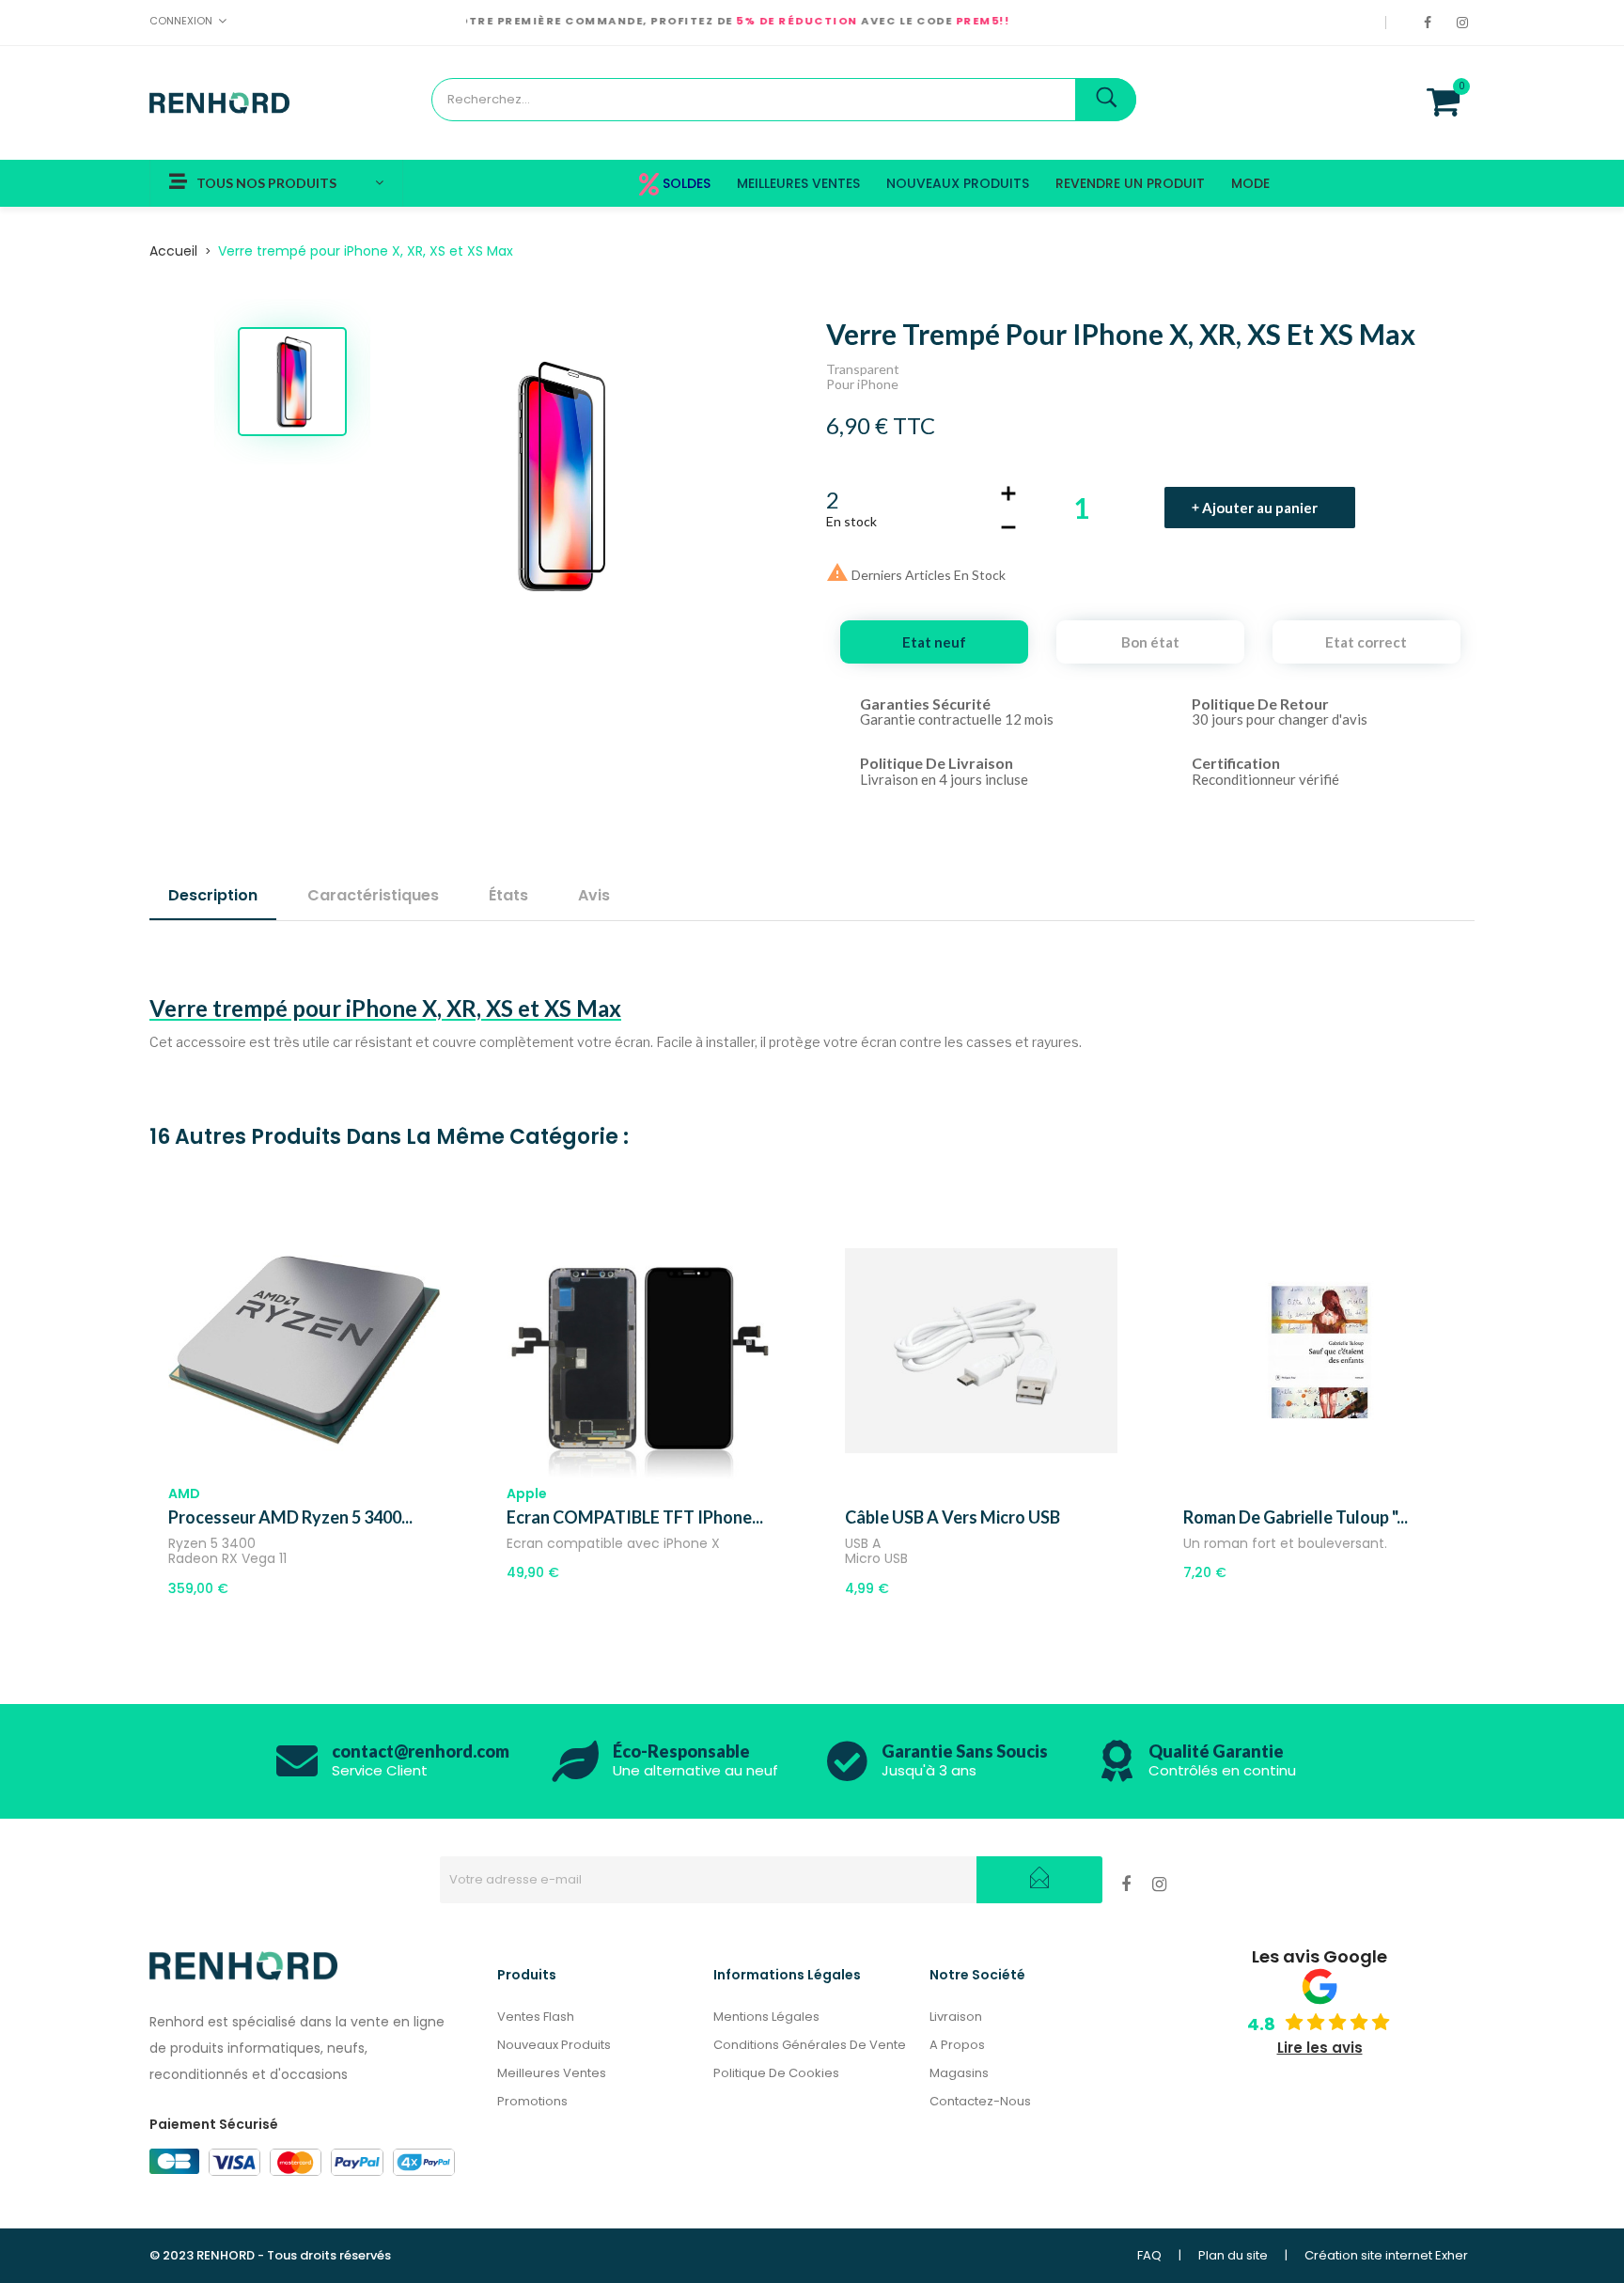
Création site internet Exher (1386, 2255)
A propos (957, 2045)
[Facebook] (1431, 23)
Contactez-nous (980, 2101)
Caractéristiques (373, 895)
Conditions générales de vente (810, 2045)
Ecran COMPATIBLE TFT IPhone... (635, 1517)
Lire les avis (1320, 2048)
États (508, 895)
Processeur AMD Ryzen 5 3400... (290, 1517)
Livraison (956, 2017)
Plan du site (1233, 2255)
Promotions (532, 2101)
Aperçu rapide (326, 1482)
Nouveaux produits (554, 2045)
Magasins (959, 2073)
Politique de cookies (776, 2073)
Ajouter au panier (1260, 508)
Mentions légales (766, 2017)
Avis (594, 895)
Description (213, 895)
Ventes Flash (536, 2017)
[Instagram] (1466, 23)
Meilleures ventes (552, 2073)
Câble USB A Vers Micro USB (953, 1517)
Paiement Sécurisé (214, 2124)
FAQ (1149, 2255)
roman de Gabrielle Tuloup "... (1296, 1517)
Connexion (181, 21)
